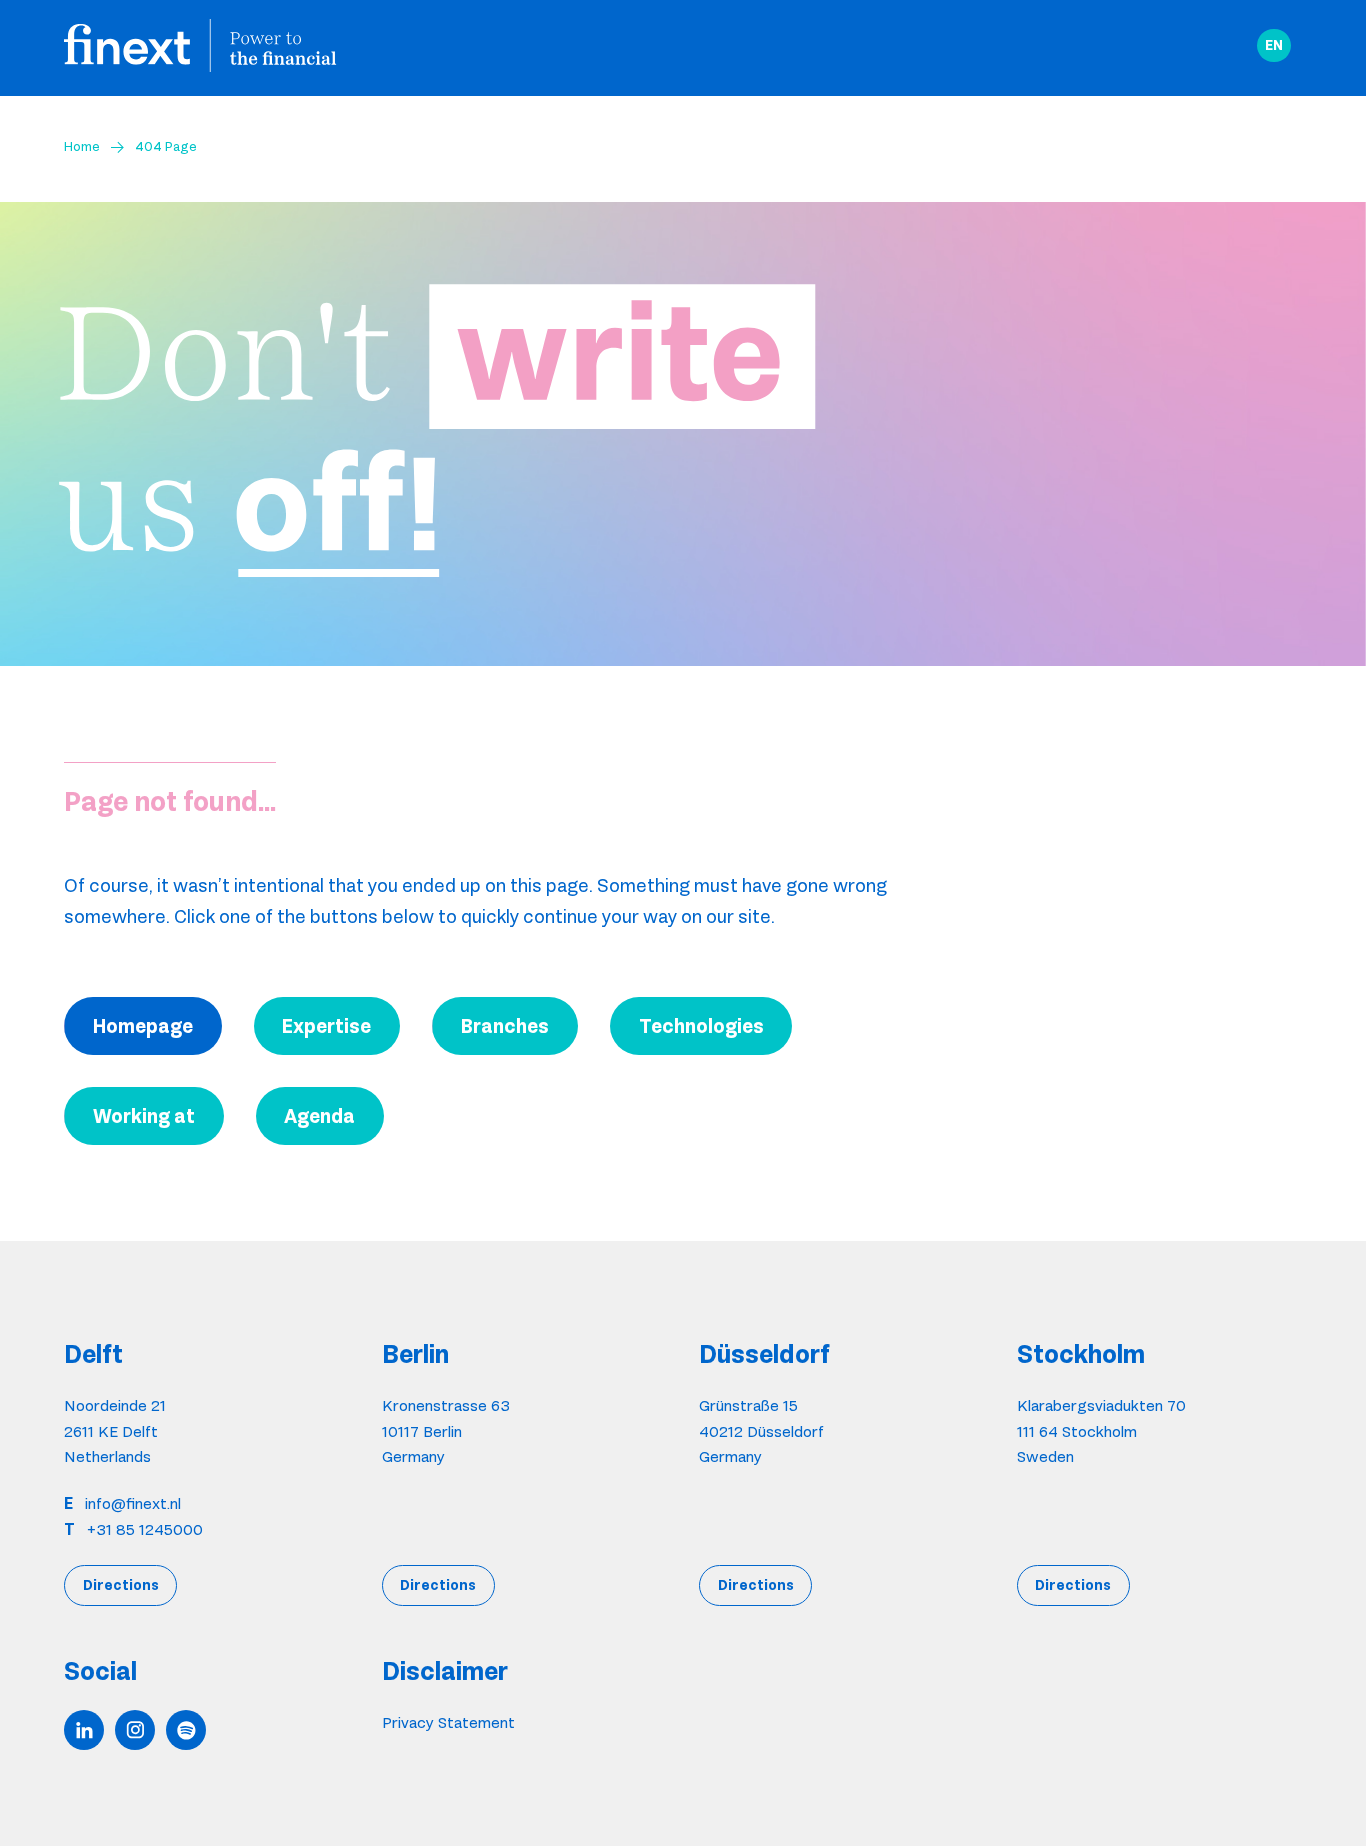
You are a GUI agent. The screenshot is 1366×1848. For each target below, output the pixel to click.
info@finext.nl (133, 1503)
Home (82, 146)
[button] (1274, 46)
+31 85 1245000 (145, 1529)
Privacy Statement (448, 1722)
